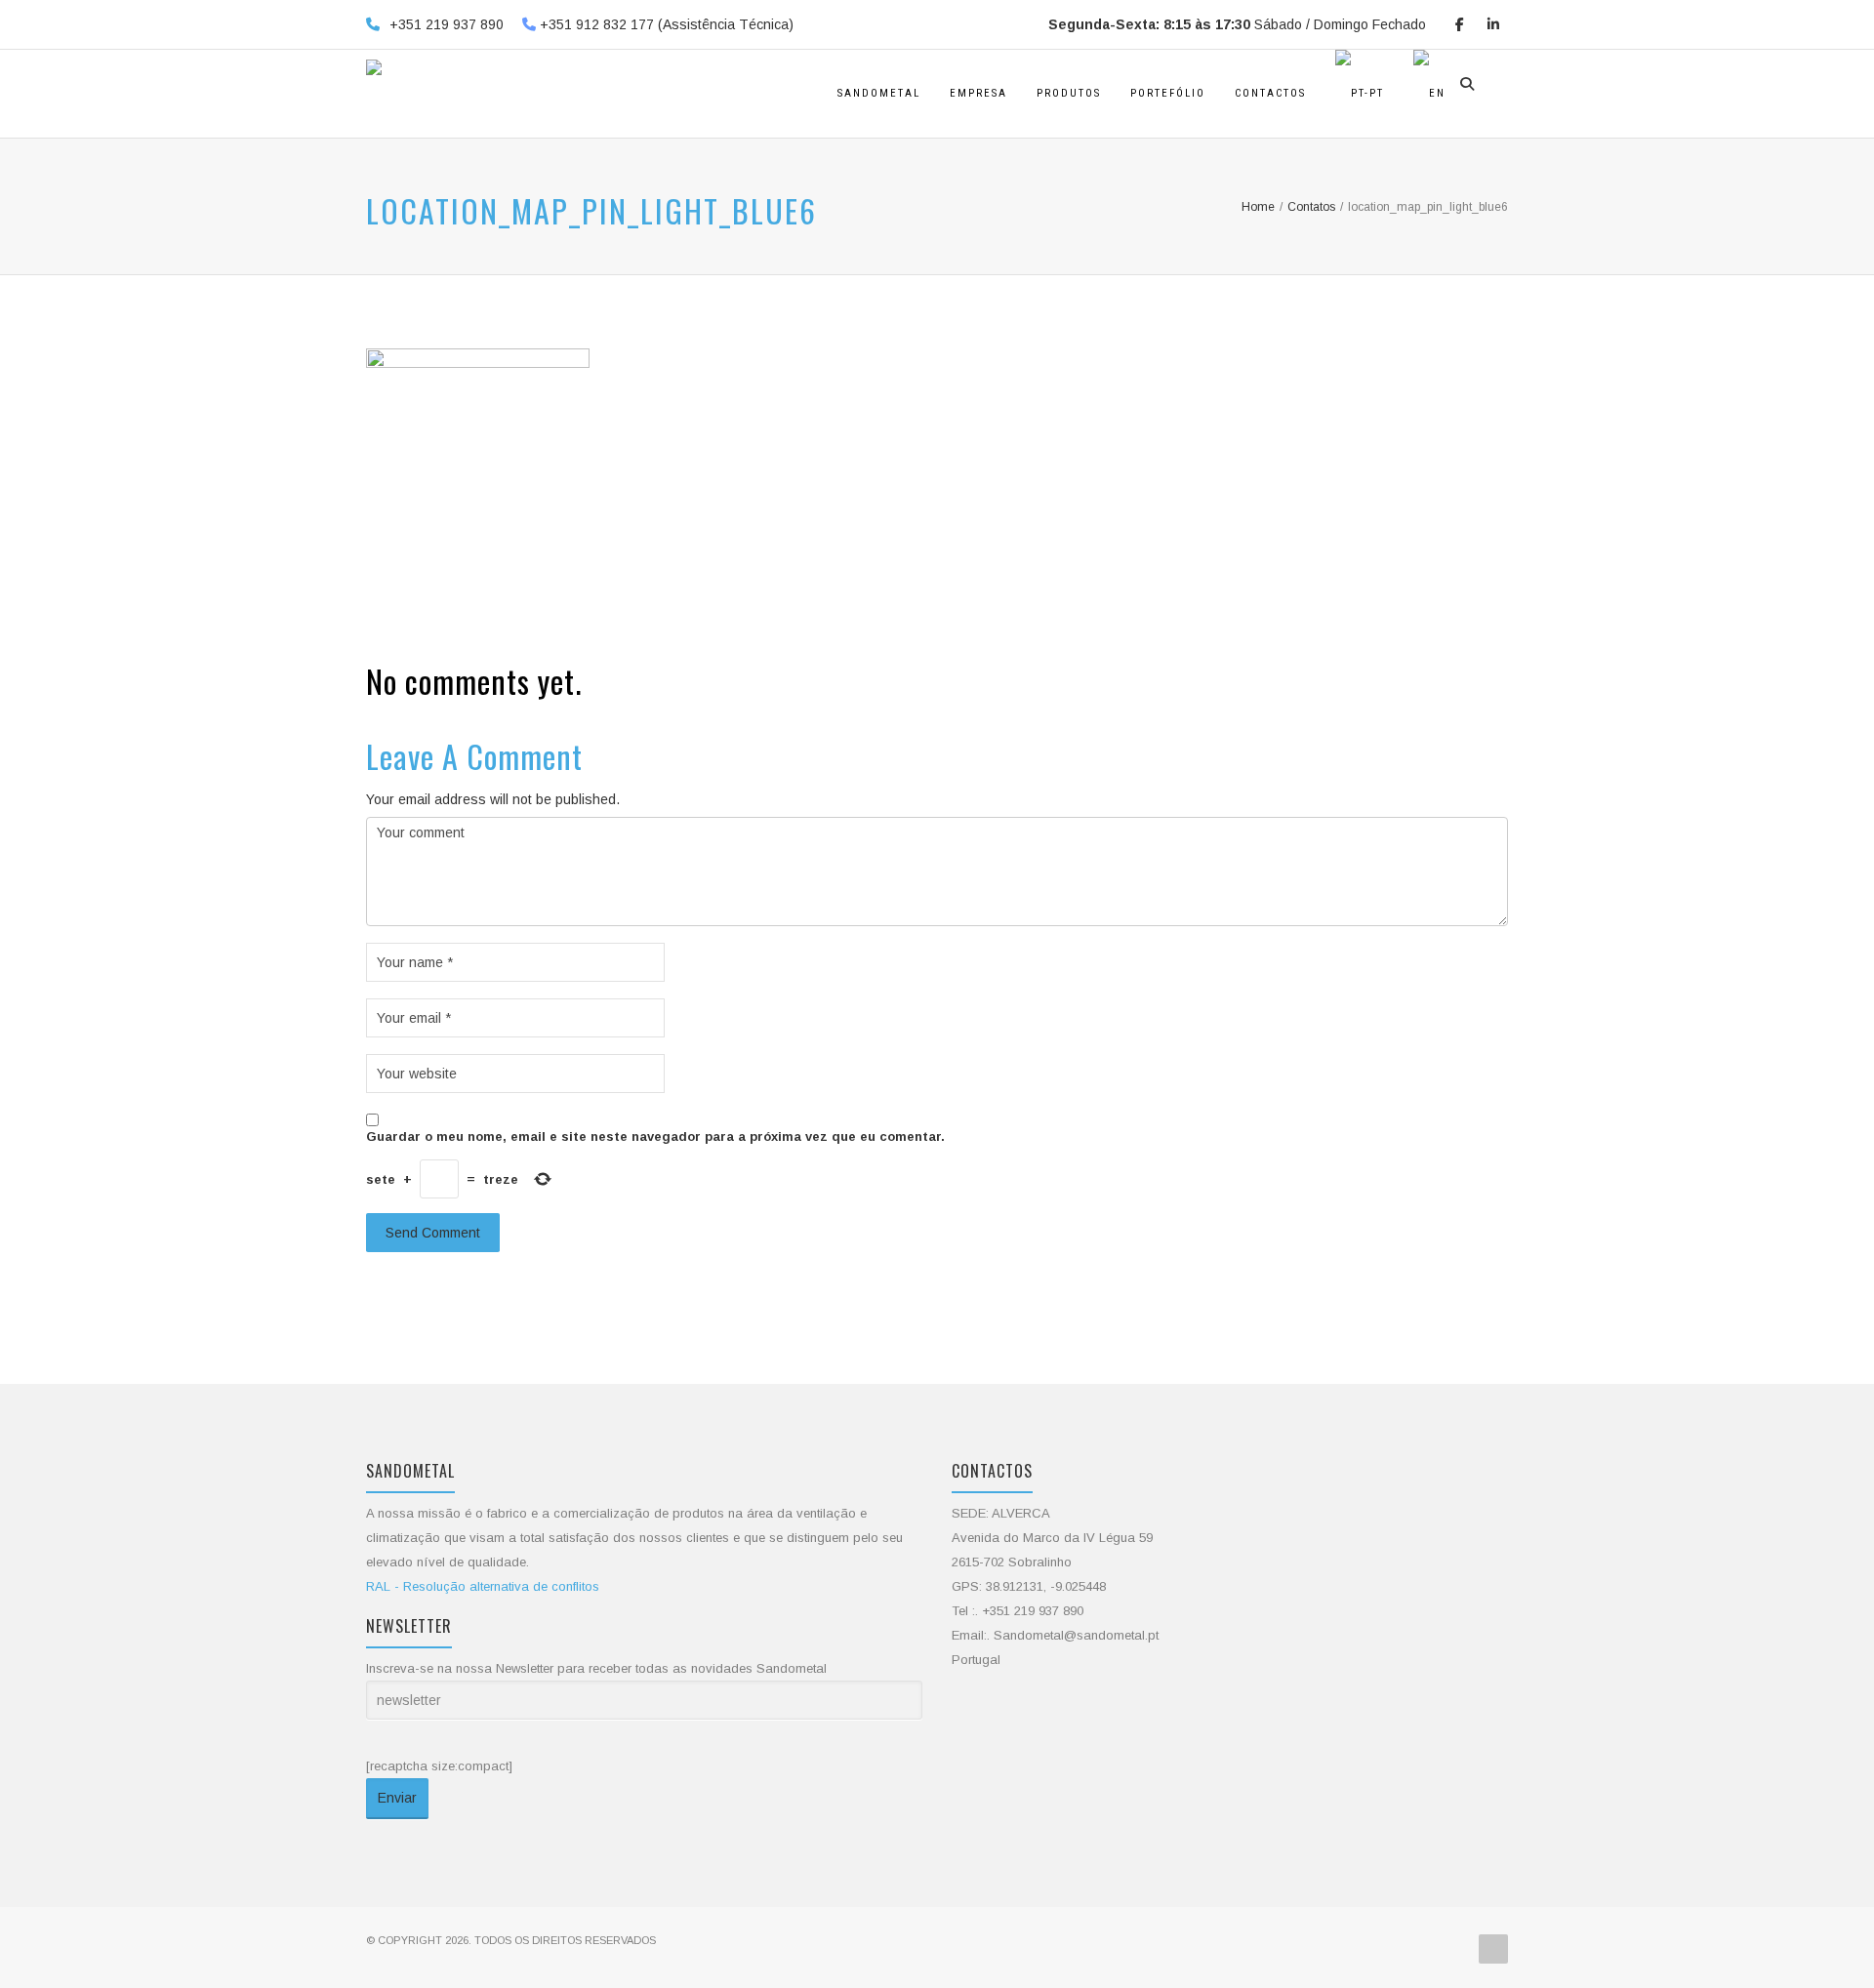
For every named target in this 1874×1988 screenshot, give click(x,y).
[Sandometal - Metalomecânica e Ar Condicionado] (374, 94)
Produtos (1069, 93)
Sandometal (879, 93)
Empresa (978, 93)
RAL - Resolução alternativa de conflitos (483, 1586)
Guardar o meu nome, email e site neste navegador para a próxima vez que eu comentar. (655, 1136)
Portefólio (1168, 93)
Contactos (1270, 93)
